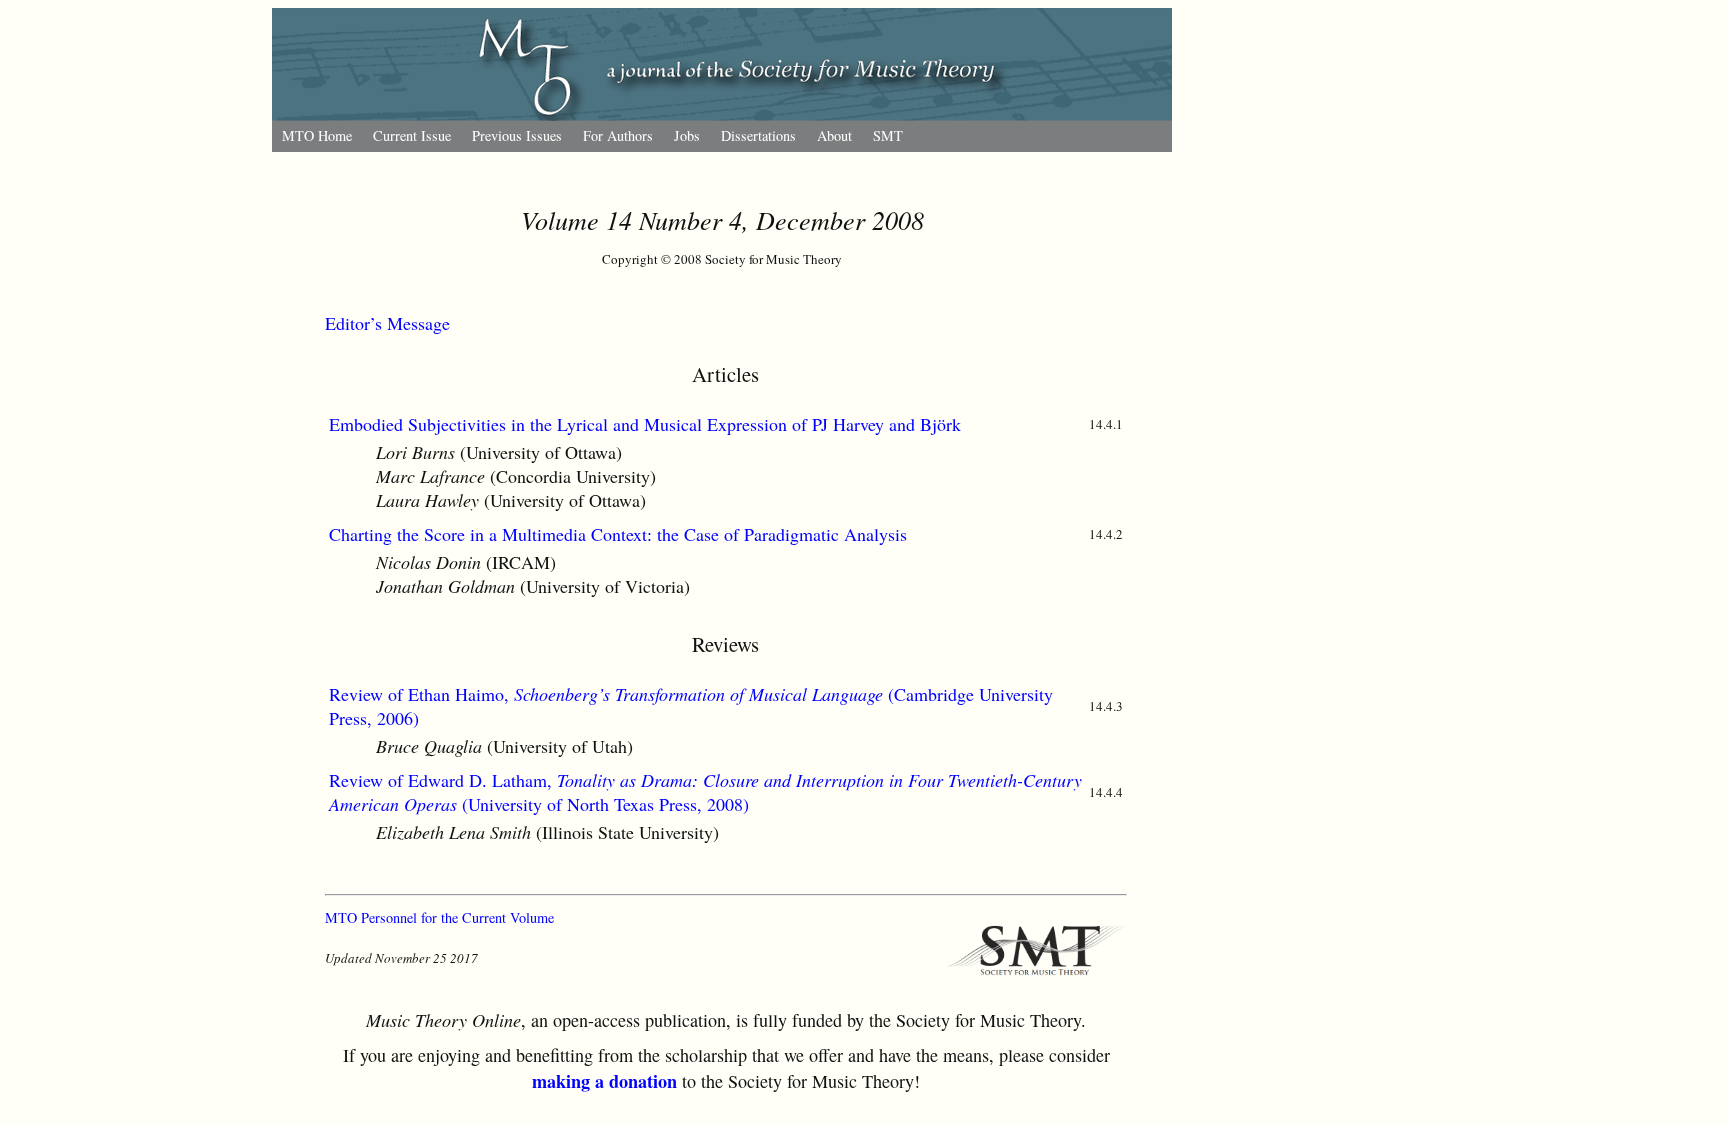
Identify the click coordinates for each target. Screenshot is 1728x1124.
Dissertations (758, 135)
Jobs (687, 135)
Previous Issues (517, 135)
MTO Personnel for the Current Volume (439, 917)
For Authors (618, 135)
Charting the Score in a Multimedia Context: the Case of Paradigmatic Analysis (618, 534)
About (834, 135)
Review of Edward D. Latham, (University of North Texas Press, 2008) (705, 792)
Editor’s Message (387, 323)
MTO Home (317, 135)
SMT (888, 135)
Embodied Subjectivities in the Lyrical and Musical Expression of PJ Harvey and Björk (645, 424)
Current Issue (412, 135)
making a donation (604, 1081)
